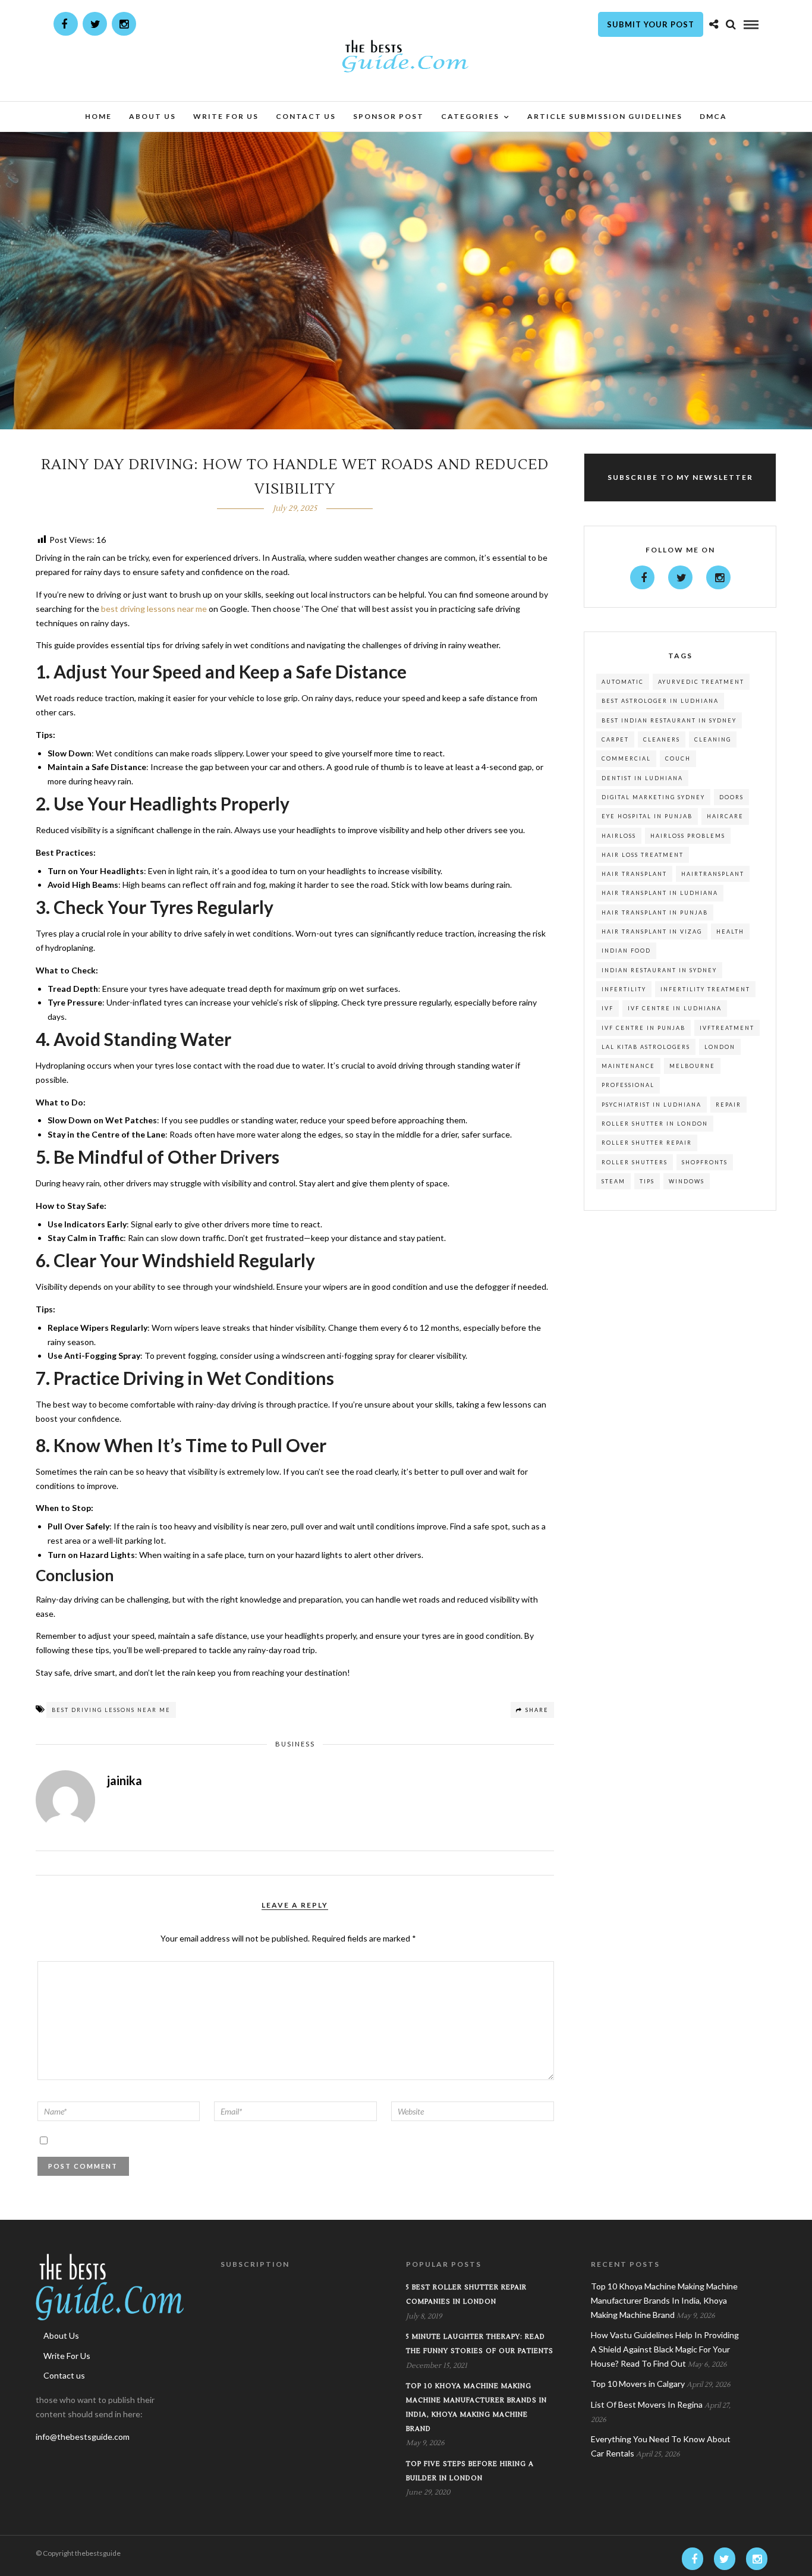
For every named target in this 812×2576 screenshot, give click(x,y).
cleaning (713, 739)
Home (98, 116)
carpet (615, 739)
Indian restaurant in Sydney (659, 970)
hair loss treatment (643, 855)
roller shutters (635, 1162)
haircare (725, 816)
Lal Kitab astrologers (646, 1047)
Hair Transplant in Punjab (655, 912)
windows (687, 1181)
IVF (608, 1008)
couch (678, 758)
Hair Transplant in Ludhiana (660, 893)
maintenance (628, 1066)
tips (647, 1181)
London (720, 1047)
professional (628, 1085)
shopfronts (705, 1162)
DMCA (713, 116)
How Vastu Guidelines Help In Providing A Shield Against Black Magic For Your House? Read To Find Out (665, 2349)
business (295, 1744)
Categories (470, 116)
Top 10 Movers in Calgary (638, 2384)
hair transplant (634, 874)
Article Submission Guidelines (605, 116)
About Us (152, 116)
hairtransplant (713, 874)
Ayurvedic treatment (701, 682)
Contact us (306, 116)
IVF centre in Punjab (643, 1028)
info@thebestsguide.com (83, 2437)
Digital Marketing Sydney (653, 797)
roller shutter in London (655, 1124)
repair (728, 1105)
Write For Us (226, 116)
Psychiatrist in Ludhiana (652, 1105)
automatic (623, 682)
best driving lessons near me (111, 1710)
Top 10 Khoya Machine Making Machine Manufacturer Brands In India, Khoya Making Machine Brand (664, 2300)
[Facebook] (642, 577)
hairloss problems (688, 836)
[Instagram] (124, 24)
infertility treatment (705, 989)
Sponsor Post (388, 116)
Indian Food (626, 951)
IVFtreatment (727, 1028)
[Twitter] (680, 577)
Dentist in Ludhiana (642, 778)
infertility (624, 989)
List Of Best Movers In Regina (647, 2404)
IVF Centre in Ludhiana (675, 1008)
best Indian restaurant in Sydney (669, 720)
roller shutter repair (647, 1143)
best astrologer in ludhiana (660, 701)
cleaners (662, 739)
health (730, 932)
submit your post (651, 24)
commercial (626, 758)
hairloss (619, 836)
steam (613, 1181)
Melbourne (692, 1066)
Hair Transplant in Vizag (652, 932)
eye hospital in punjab (647, 816)
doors (731, 797)
